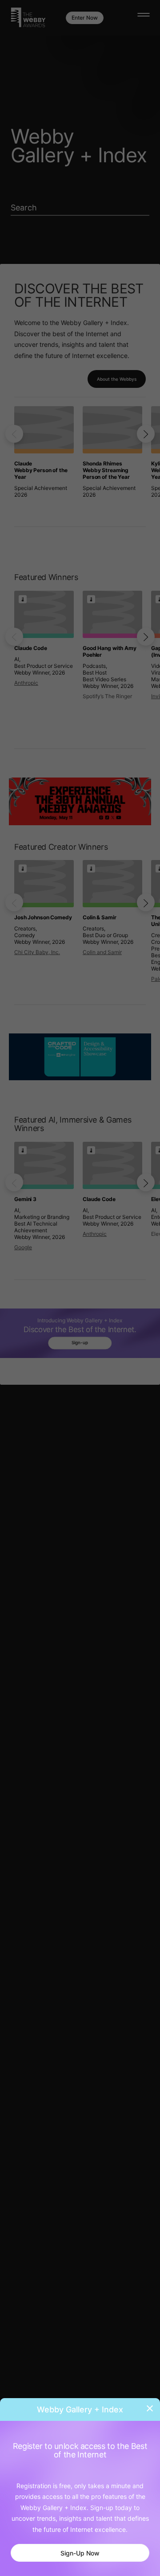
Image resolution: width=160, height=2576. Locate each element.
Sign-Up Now (80, 2553)
